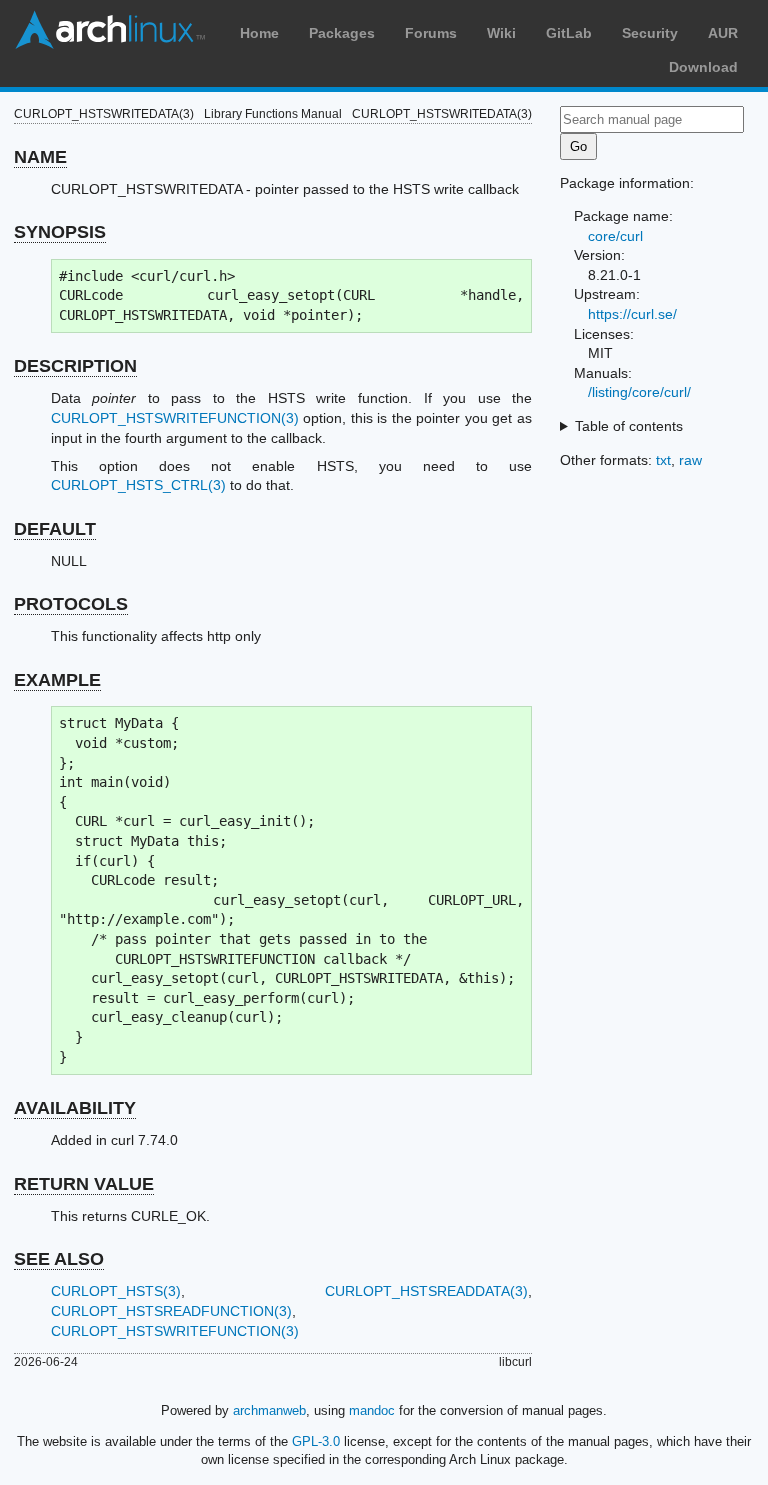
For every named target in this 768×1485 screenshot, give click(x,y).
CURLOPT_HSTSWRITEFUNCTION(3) (175, 418)
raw (690, 460)
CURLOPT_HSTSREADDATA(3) (426, 1291)
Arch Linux (110, 30)
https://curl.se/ (632, 314)
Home (259, 33)
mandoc (372, 1410)
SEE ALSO (59, 1259)
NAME (40, 157)
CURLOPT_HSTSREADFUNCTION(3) (171, 1311)
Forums (431, 33)
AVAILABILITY (75, 1108)
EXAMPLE (57, 680)
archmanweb (269, 1410)
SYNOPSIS (60, 232)
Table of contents (629, 426)
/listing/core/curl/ (639, 392)
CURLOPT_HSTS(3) (116, 1291)
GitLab (569, 33)
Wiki (501, 33)
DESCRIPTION (75, 366)
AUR (723, 33)
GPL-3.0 (316, 1441)
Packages (342, 33)
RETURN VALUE (84, 1184)
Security (650, 33)
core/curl (615, 236)
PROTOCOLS (71, 604)
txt (663, 460)
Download (703, 67)
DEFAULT (55, 529)
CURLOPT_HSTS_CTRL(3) (138, 485)
